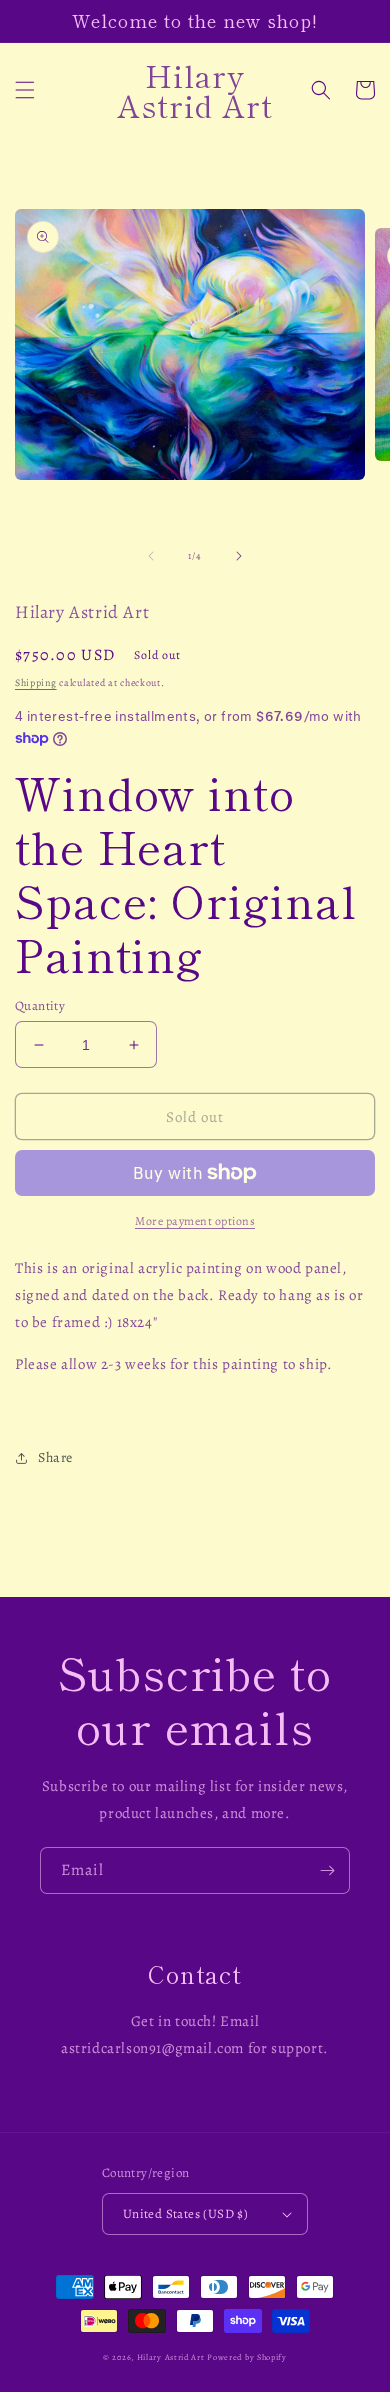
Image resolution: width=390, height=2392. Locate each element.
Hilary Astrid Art (171, 2357)
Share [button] (55, 1457)
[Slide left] (151, 556)
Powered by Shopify (247, 2357)
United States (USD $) (185, 2213)
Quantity (40, 1005)
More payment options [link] (195, 1221)
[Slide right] (239, 556)
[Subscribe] (327, 1870)
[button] (25, 90)
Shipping (36, 682)
